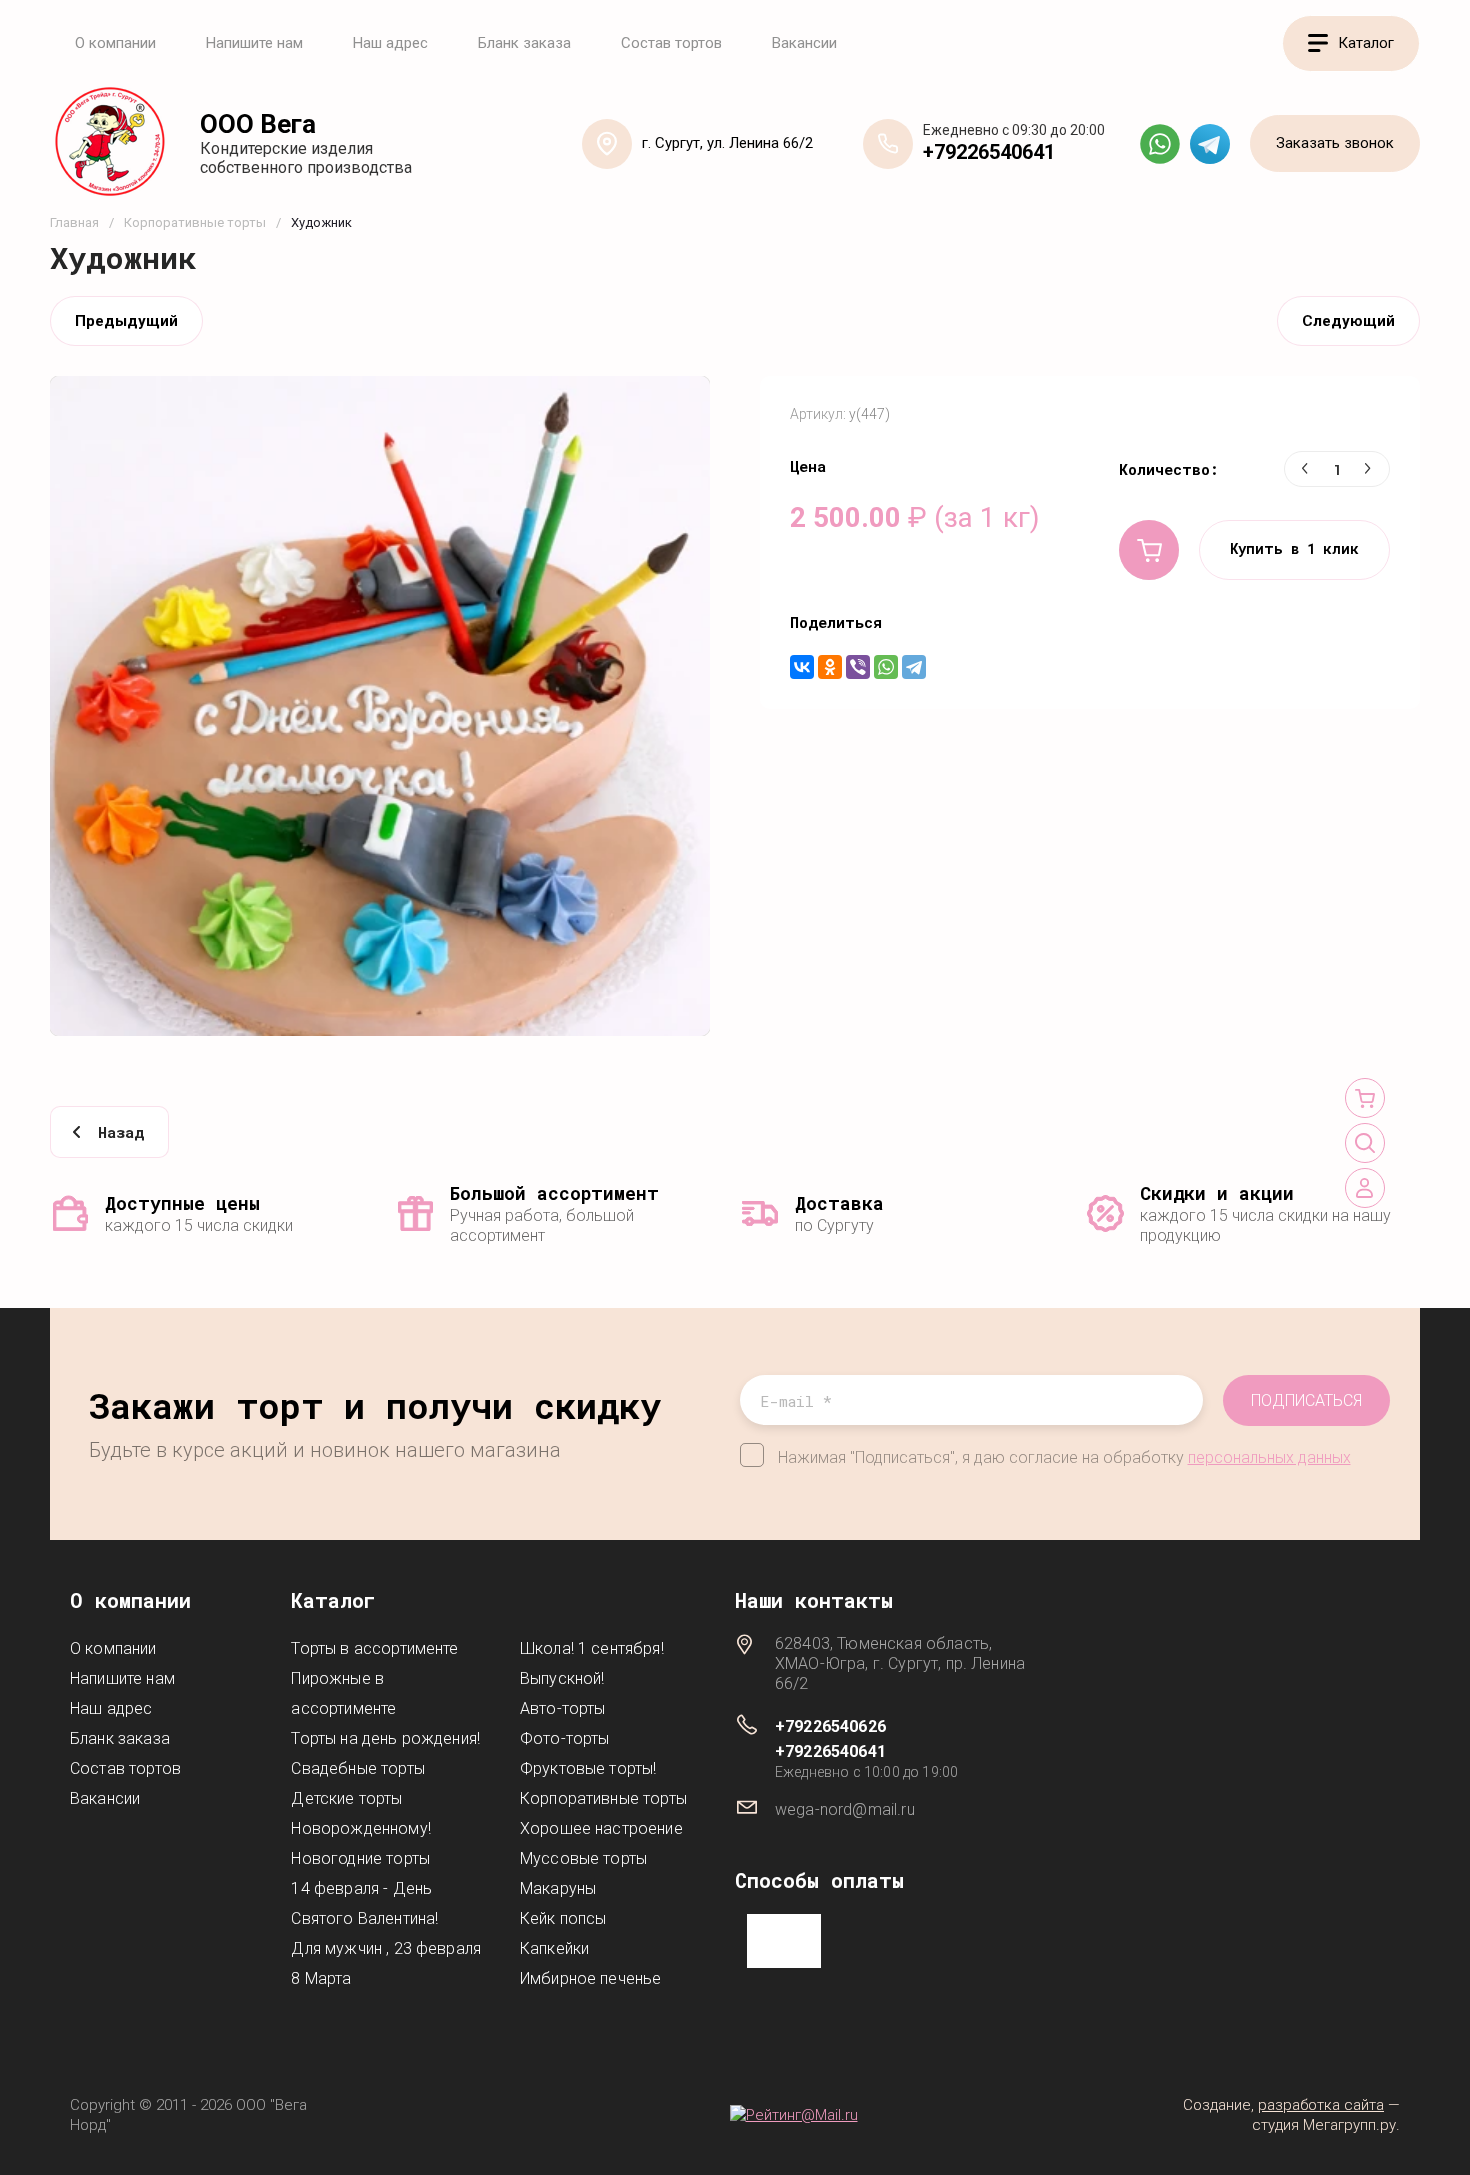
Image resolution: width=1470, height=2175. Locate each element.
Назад (121, 1132)
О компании (115, 43)
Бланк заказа (524, 43)
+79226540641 (989, 152)
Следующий (1348, 321)
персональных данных (1269, 1457)
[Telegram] (914, 667)
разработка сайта (1321, 2105)
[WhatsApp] (886, 667)
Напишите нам (254, 43)
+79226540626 (830, 1726)
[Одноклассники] (830, 667)
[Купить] (1149, 550)
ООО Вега (258, 124)
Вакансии (804, 43)
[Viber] (858, 667)
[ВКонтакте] (802, 667)
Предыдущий (126, 321)
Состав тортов (671, 43)
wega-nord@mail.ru (845, 1809)
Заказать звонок (1335, 143)
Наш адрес (390, 43)
